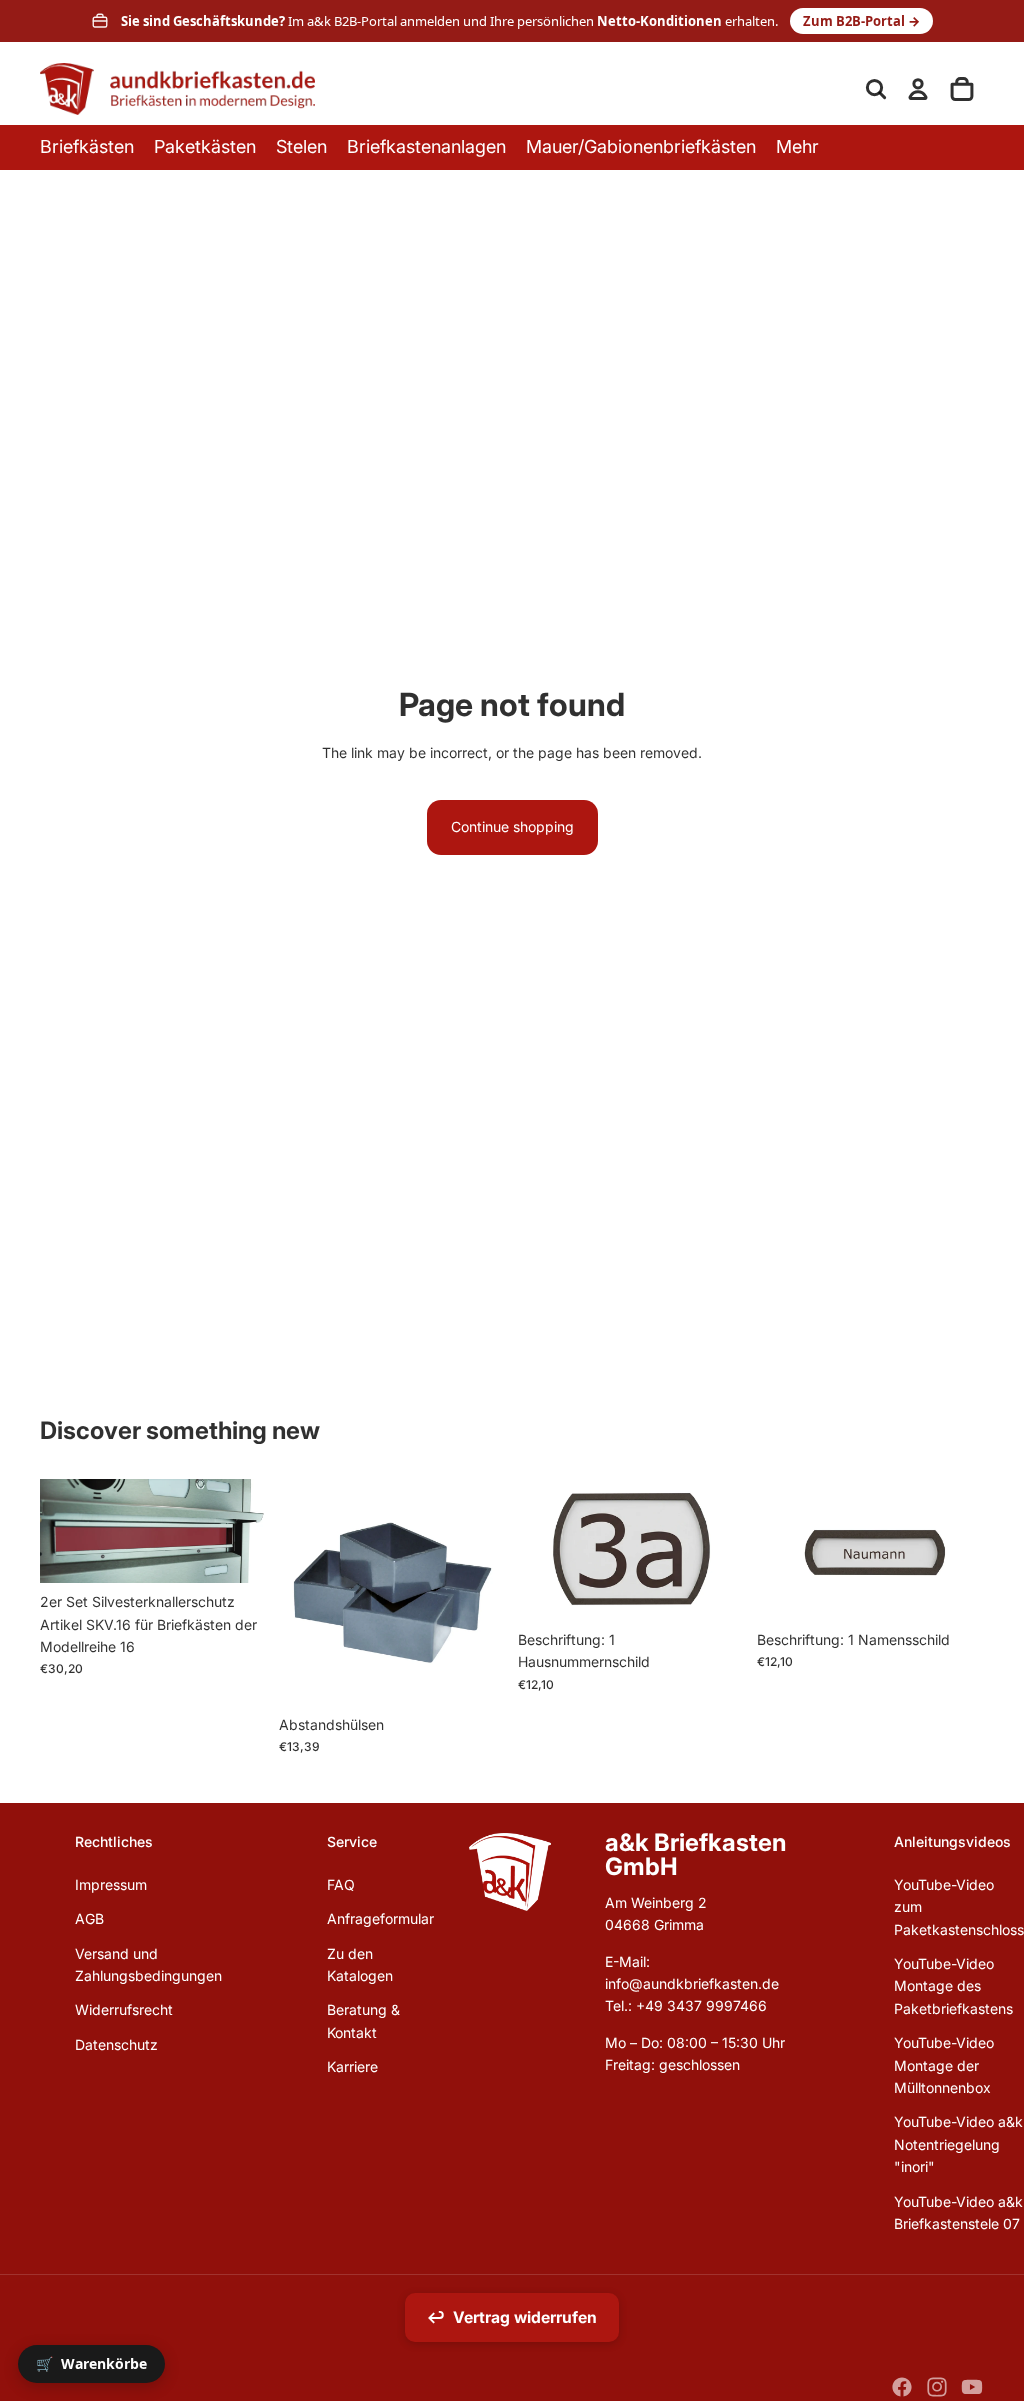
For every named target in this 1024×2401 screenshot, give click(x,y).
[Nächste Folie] (729, 1550)
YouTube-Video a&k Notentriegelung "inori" (958, 2144)
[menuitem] (797, 147)
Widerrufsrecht (124, 2009)
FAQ (341, 1884)
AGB (89, 1918)
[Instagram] (937, 2387)
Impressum (111, 1884)
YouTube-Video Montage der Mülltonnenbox (944, 2065)
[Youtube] (972, 2387)
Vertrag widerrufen (512, 2317)
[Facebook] (902, 2387)
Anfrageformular (380, 1918)
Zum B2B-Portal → (861, 21)
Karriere (352, 2066)
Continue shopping (512, 826)
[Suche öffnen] (876, 89)
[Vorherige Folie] (533, 1550)
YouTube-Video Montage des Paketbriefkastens (953, 1986)
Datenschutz (116, 2044)
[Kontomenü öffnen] (918, 89)
